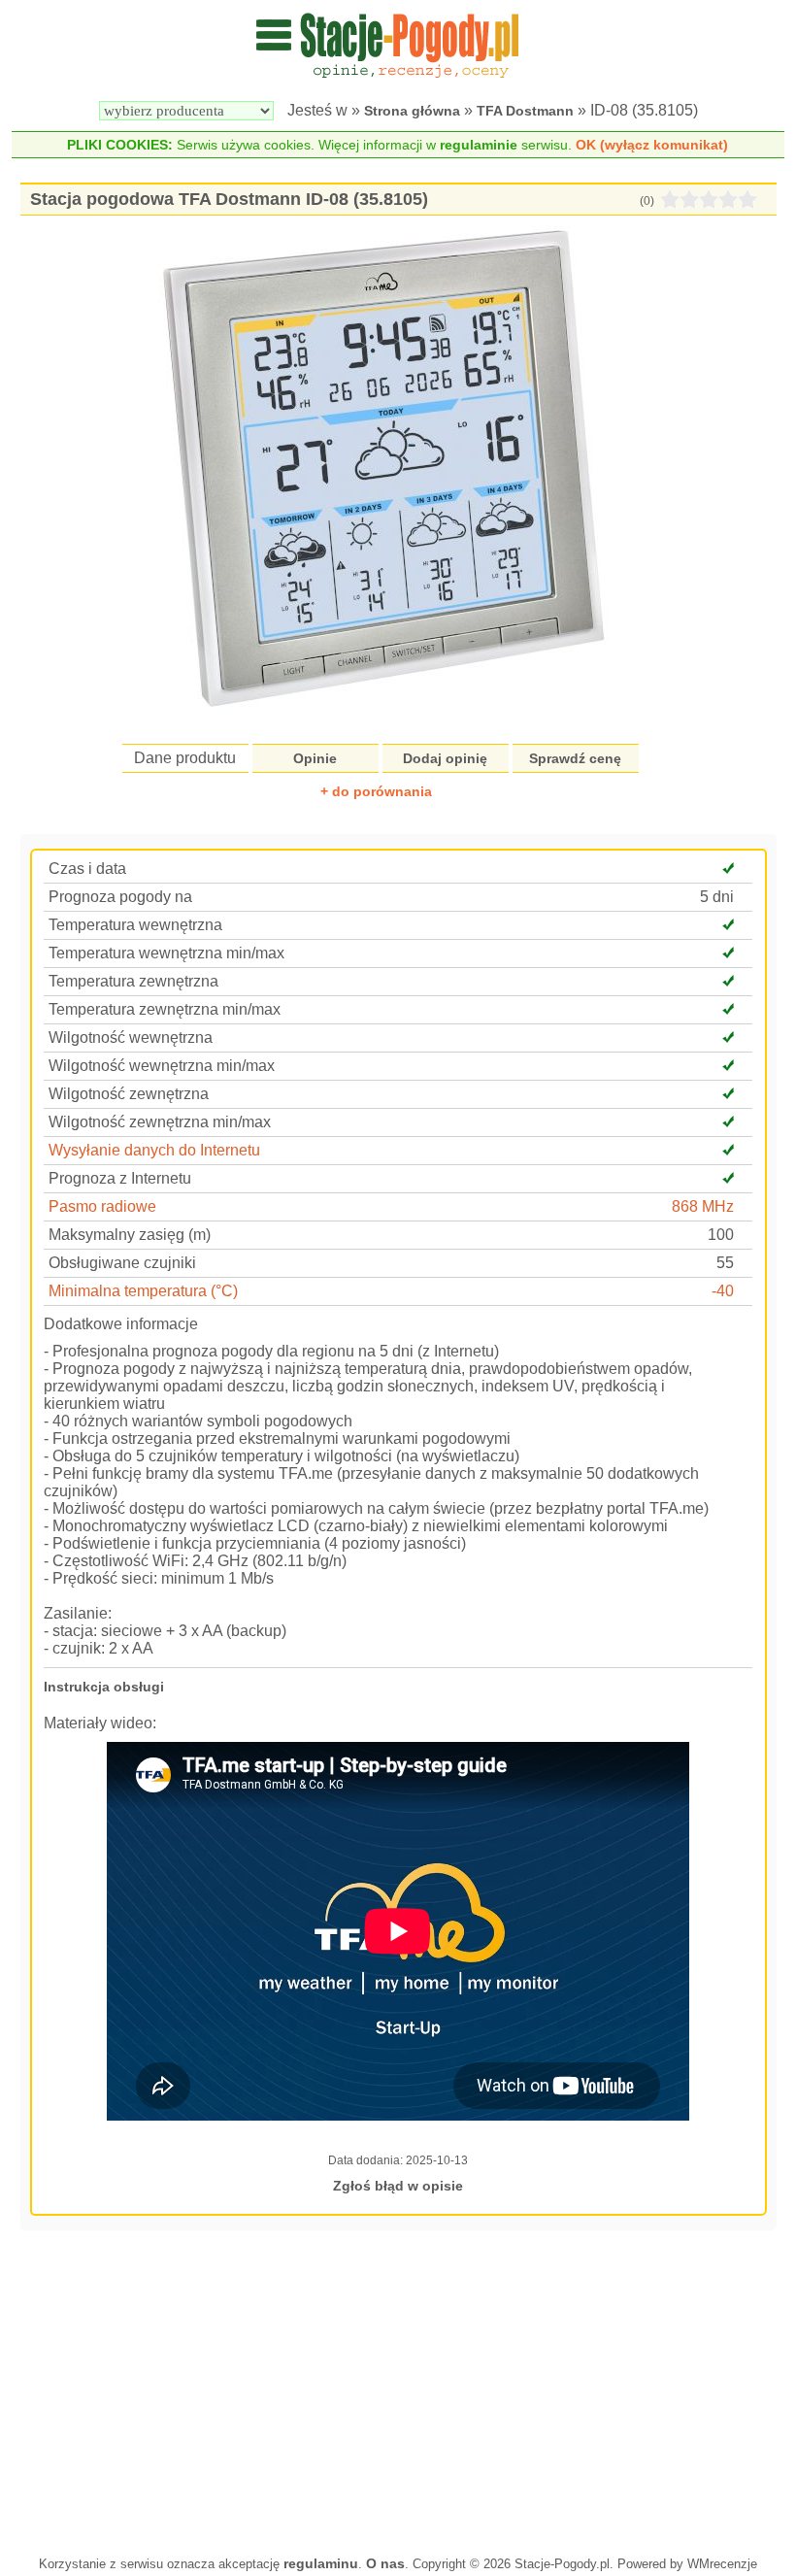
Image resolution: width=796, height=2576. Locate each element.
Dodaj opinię (445, 758)
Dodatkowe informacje (121, 1324)
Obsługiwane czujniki (122, 1263)
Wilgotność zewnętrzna (129, 1094)
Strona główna (412, 111)
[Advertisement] (398, 2391)
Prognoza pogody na (120, 897)
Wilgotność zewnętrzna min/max (160, 1122)
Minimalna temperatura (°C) (143, 1291)
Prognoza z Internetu (120, 1178)
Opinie (315, 758)
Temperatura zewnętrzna (133, 981)
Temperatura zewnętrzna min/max (165, 1009)
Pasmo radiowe (102, 1206)
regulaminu (321, 2563)
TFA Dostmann (525, 111)
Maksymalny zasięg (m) (130, 1235)
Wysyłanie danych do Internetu (154, 1150)
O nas (385, 2563)
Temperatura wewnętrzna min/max (166, 953)
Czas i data (87, 869)
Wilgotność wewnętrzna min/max (162, 1066)
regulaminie (479, 145)
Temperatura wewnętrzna (135, 925)
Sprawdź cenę (575, 758)
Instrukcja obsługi (104, 1687)
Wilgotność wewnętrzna (131, 1037)
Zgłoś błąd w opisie (398, 2186)
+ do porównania (376, 791)
